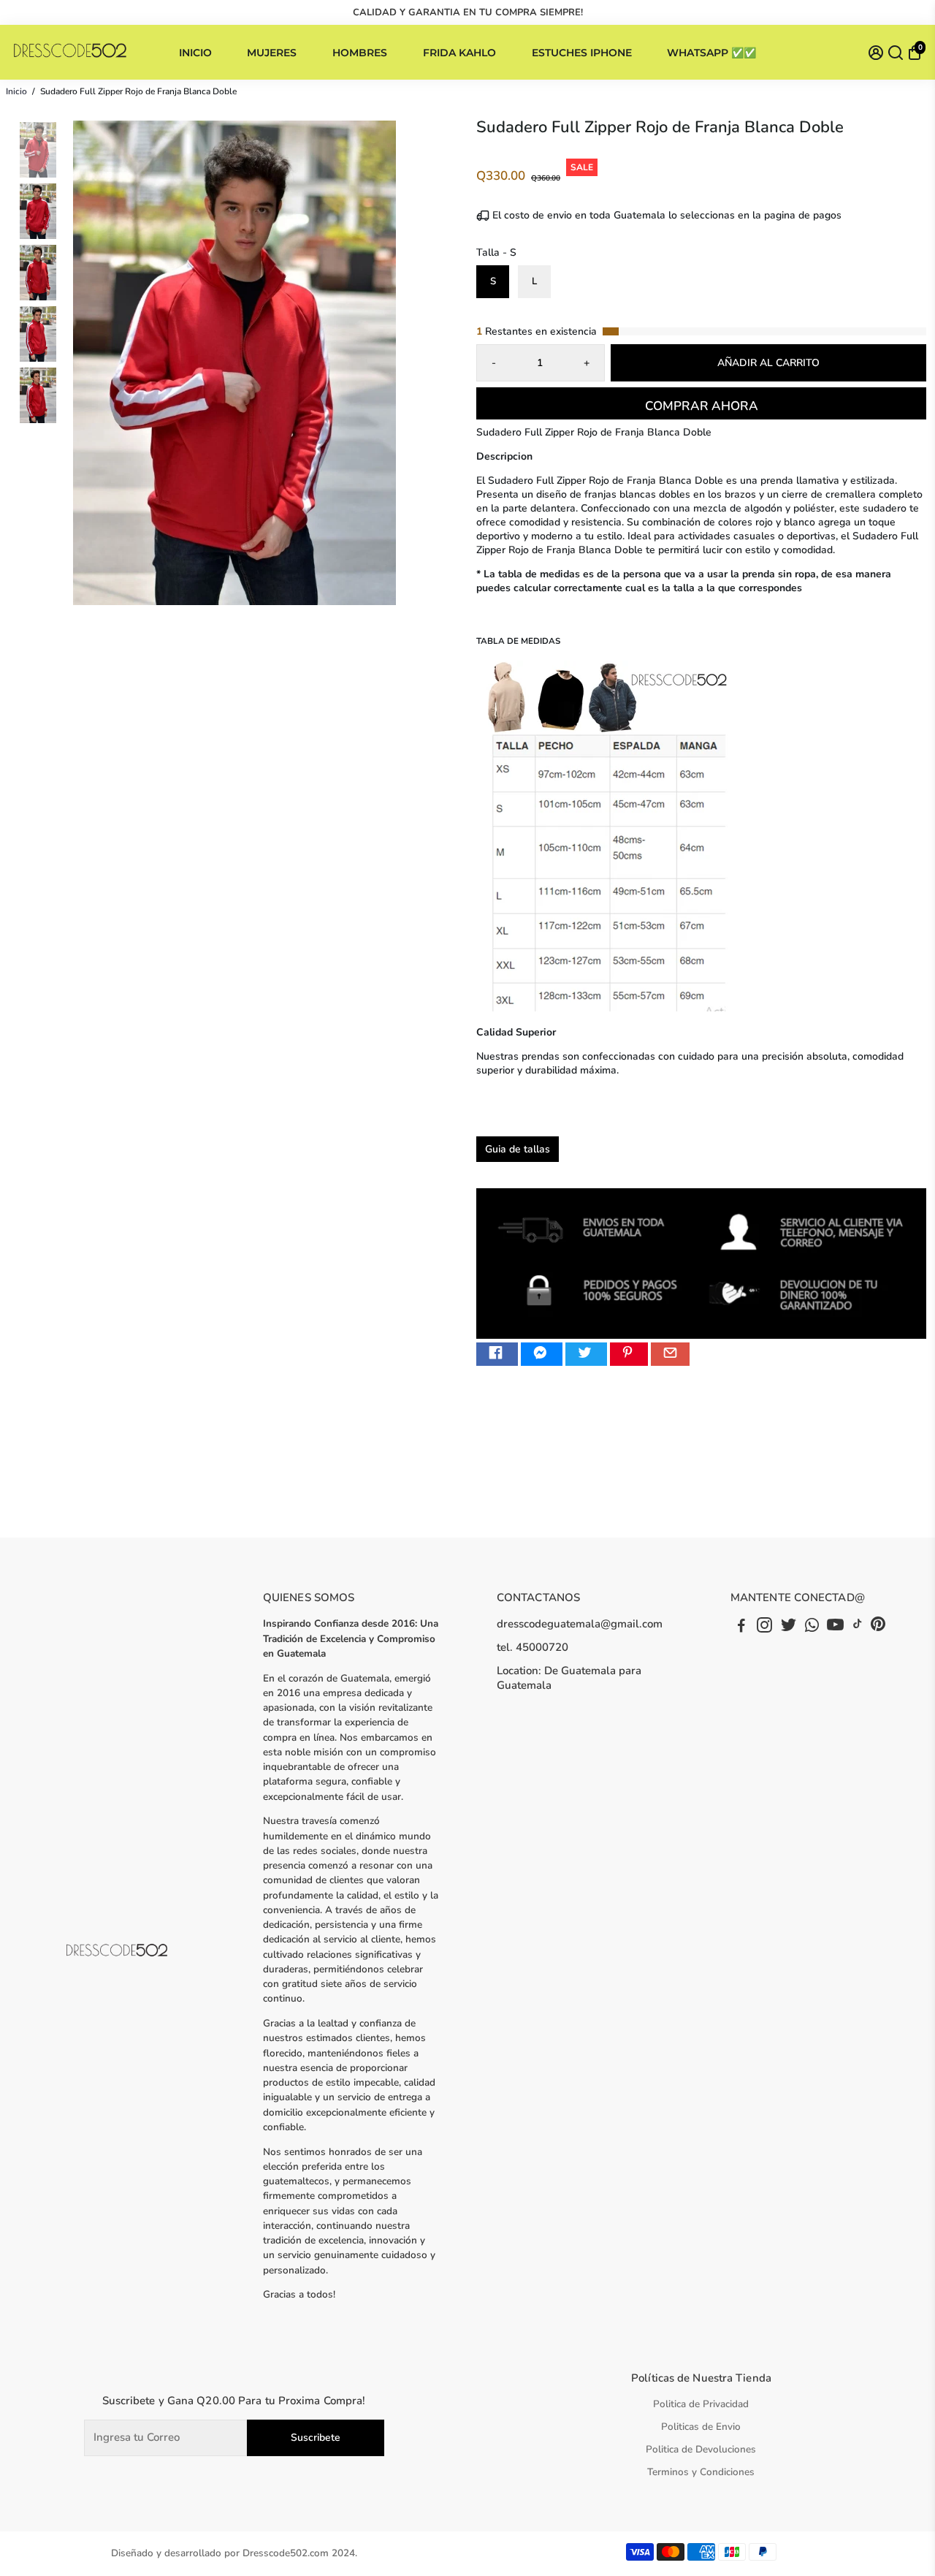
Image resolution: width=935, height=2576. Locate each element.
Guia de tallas (518, 1149)
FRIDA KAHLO (459, 53)
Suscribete (316, 2438)
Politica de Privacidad (701, 2404)
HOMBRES (360, 53)
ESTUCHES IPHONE (582, 53)
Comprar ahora (702, 406)
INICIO (195, 53)
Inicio (16, 91)
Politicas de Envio (701, 2427)
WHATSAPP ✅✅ (711, 53)
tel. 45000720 (533, 1647)
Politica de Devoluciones (701, 2449)
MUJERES (272, 53)
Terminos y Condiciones (701, 2472)
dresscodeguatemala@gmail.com (580, 1624)
